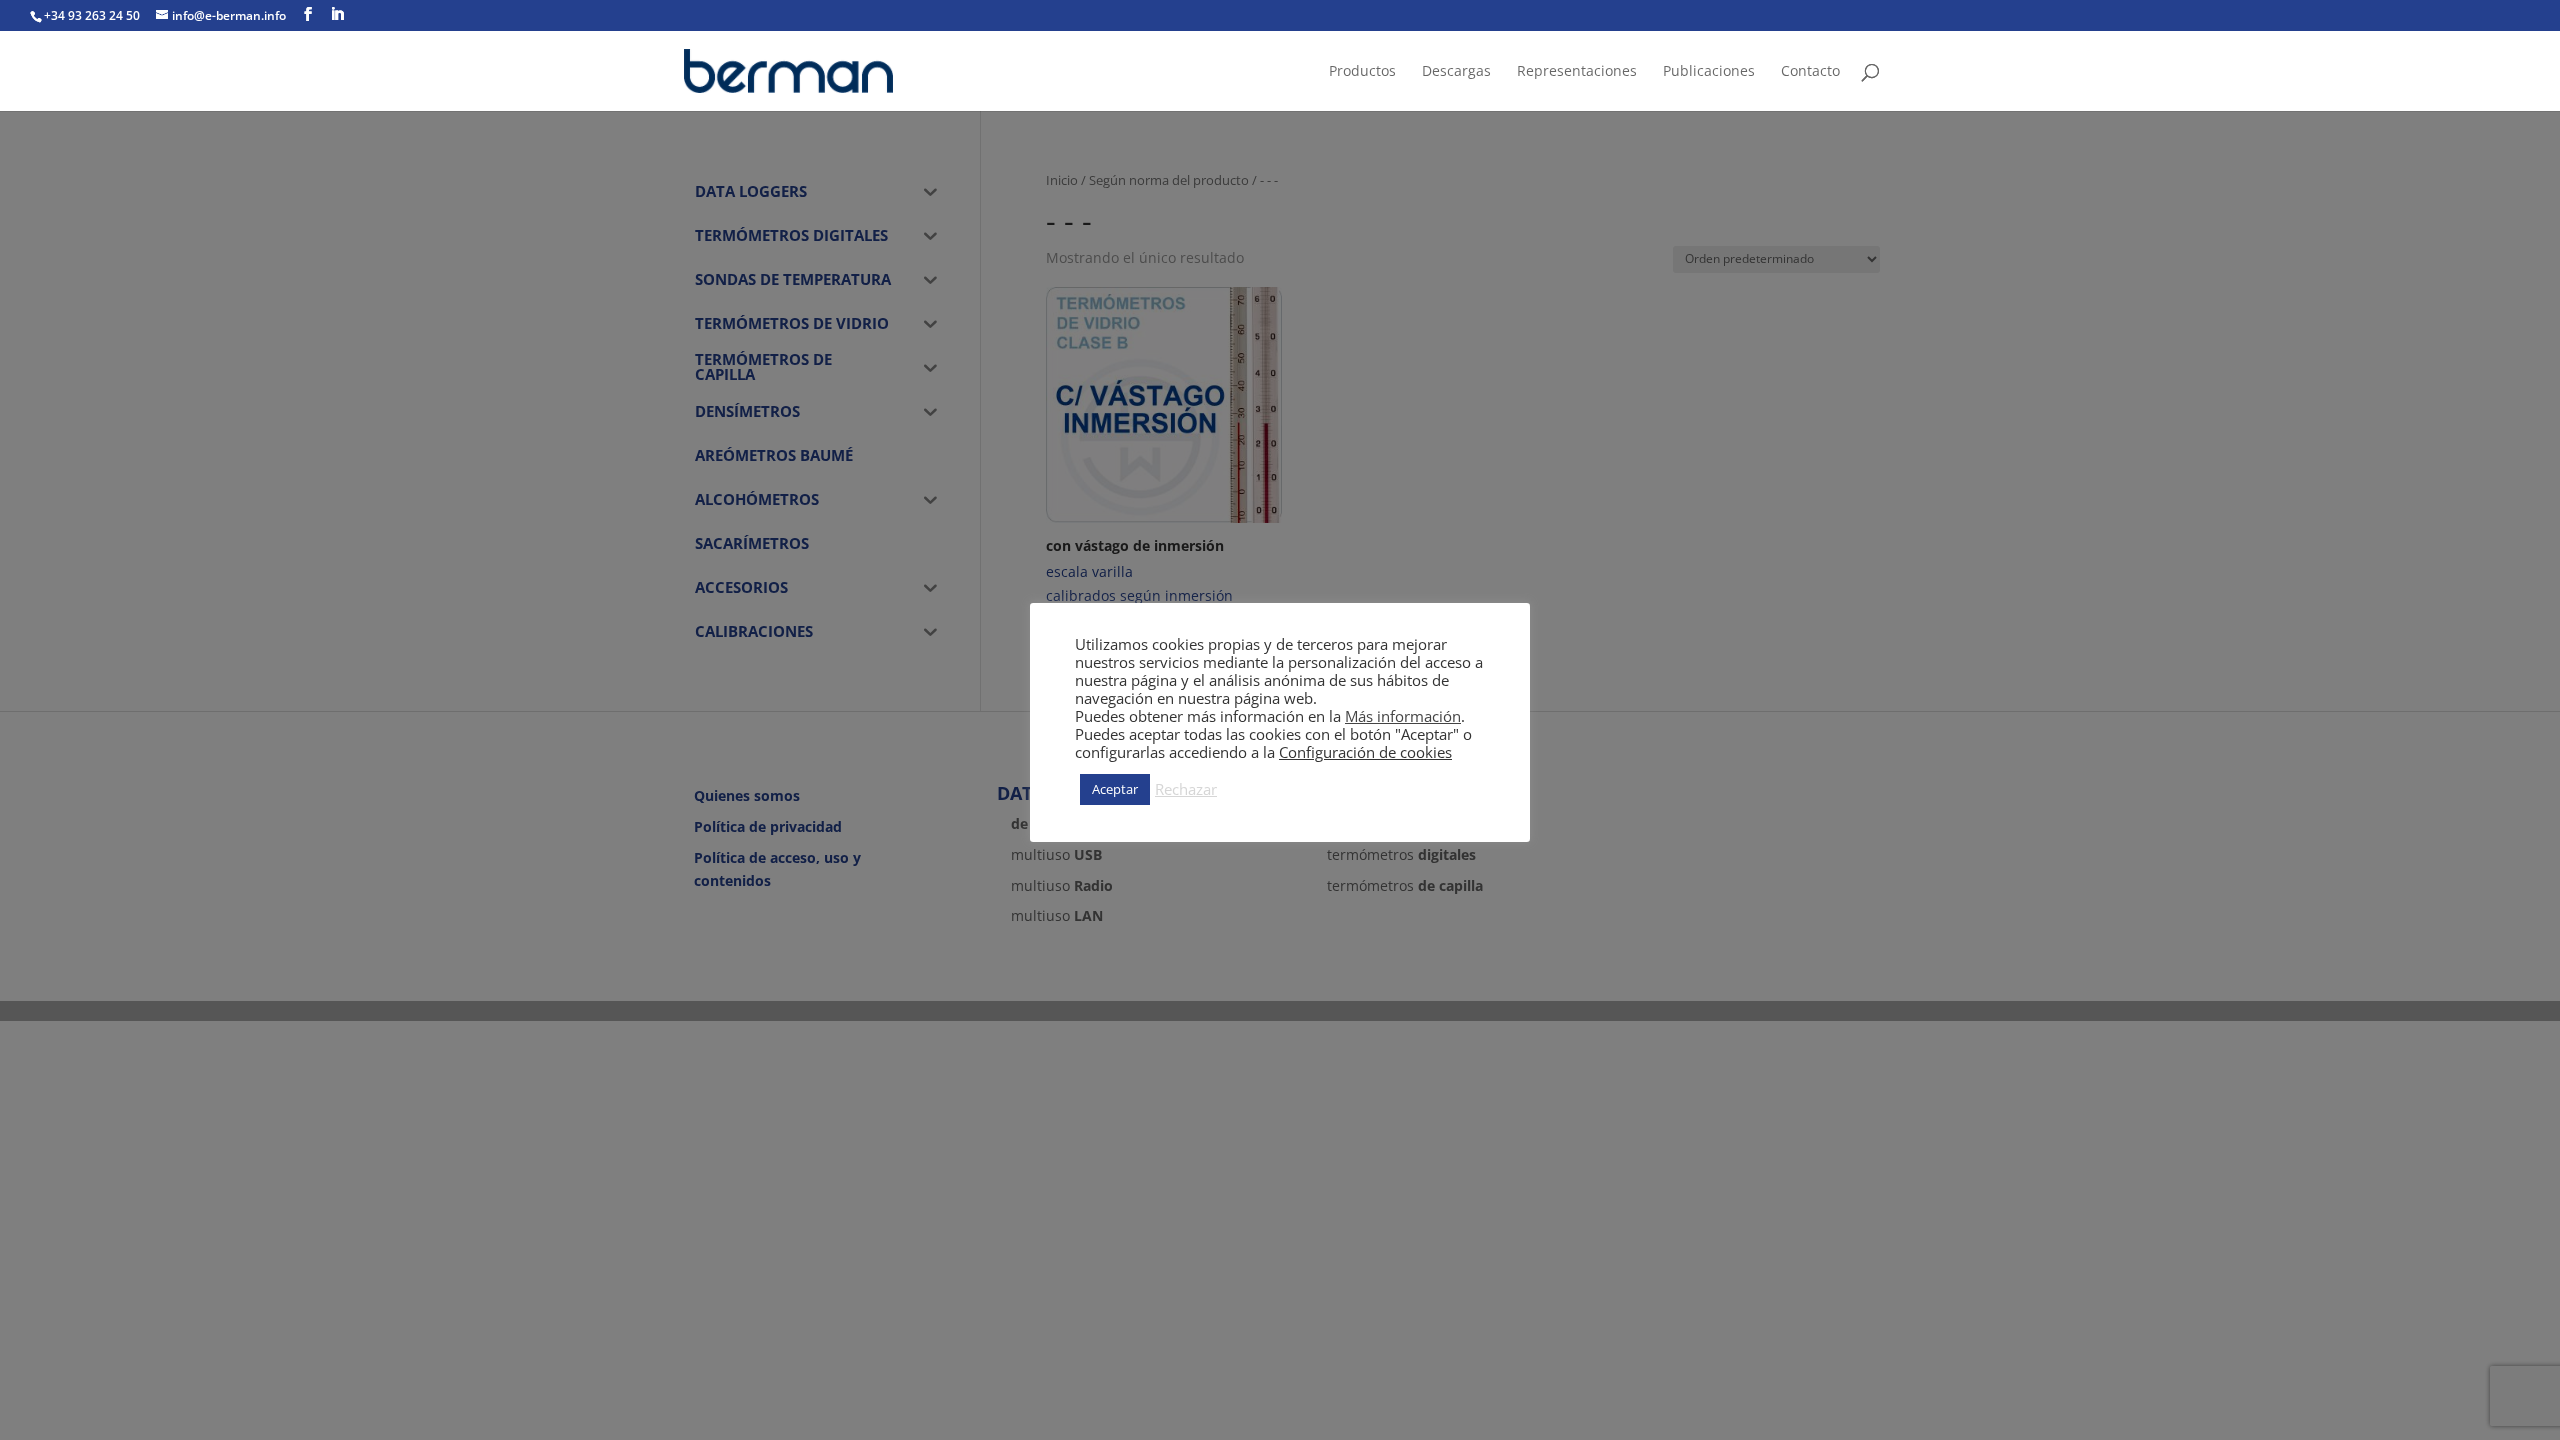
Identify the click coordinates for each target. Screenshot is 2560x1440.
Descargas (1456, 72)
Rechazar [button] (1186, 789)
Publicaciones (1709, 72)
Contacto (1810, 72)
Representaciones (1577, 72)
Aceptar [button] (1115, 789)
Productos (1362, 72)
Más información (1403, 716)
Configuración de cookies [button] (1365, 752)
